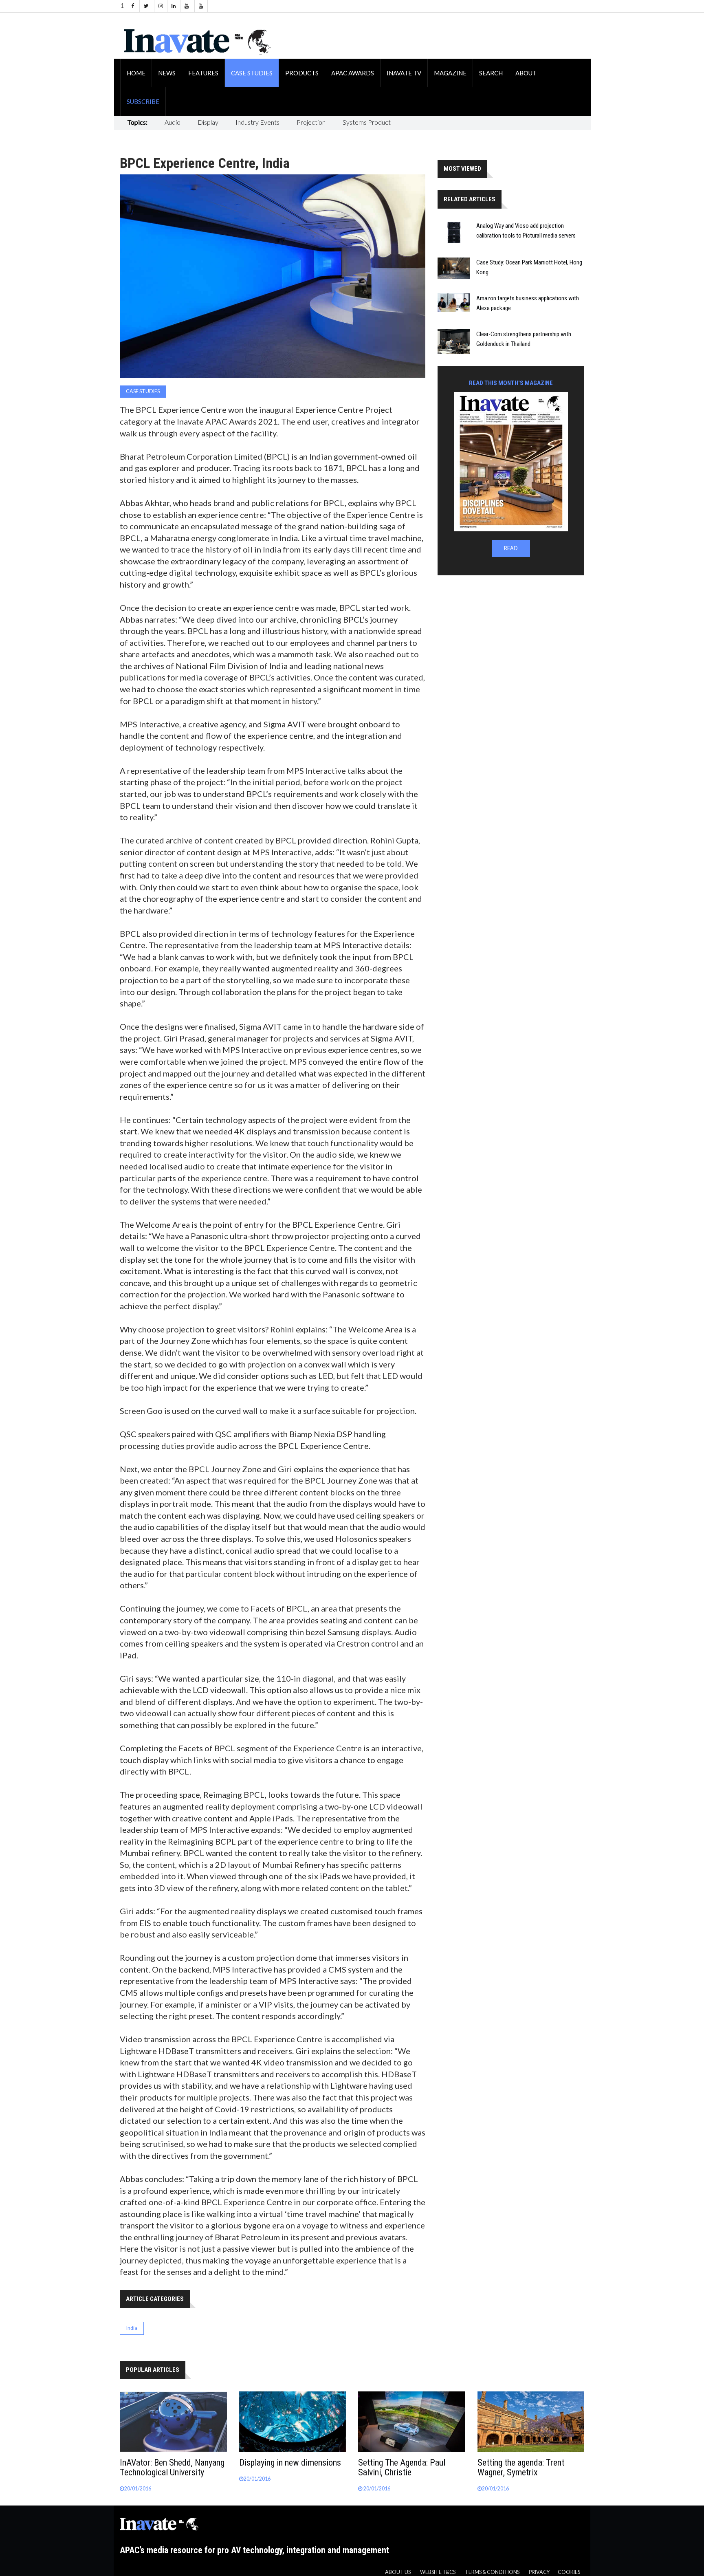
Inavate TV (404, 73)
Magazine (450, 73)
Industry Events (257, 122)
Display (208, 122)
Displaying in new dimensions (290, 2463)
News (167, 73)
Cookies (569, 2572)
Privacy (539, 2572)
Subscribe (143, 101)
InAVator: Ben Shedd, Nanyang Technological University (172, 2467)
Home (136, 73)
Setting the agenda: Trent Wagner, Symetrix (521, 2467)
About (526, 73)
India (132, 2328)
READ (511, 548)
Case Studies (252, 73)
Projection (311, 122)
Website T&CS (438, 2572)
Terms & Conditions (492, 2572)
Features (203, 73)
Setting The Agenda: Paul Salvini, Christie (402, 2467)
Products (302, 73)
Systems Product (367, 122)
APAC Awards (353, 73)
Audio (173, 122)
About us (398, 2572)
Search (491, 73)
